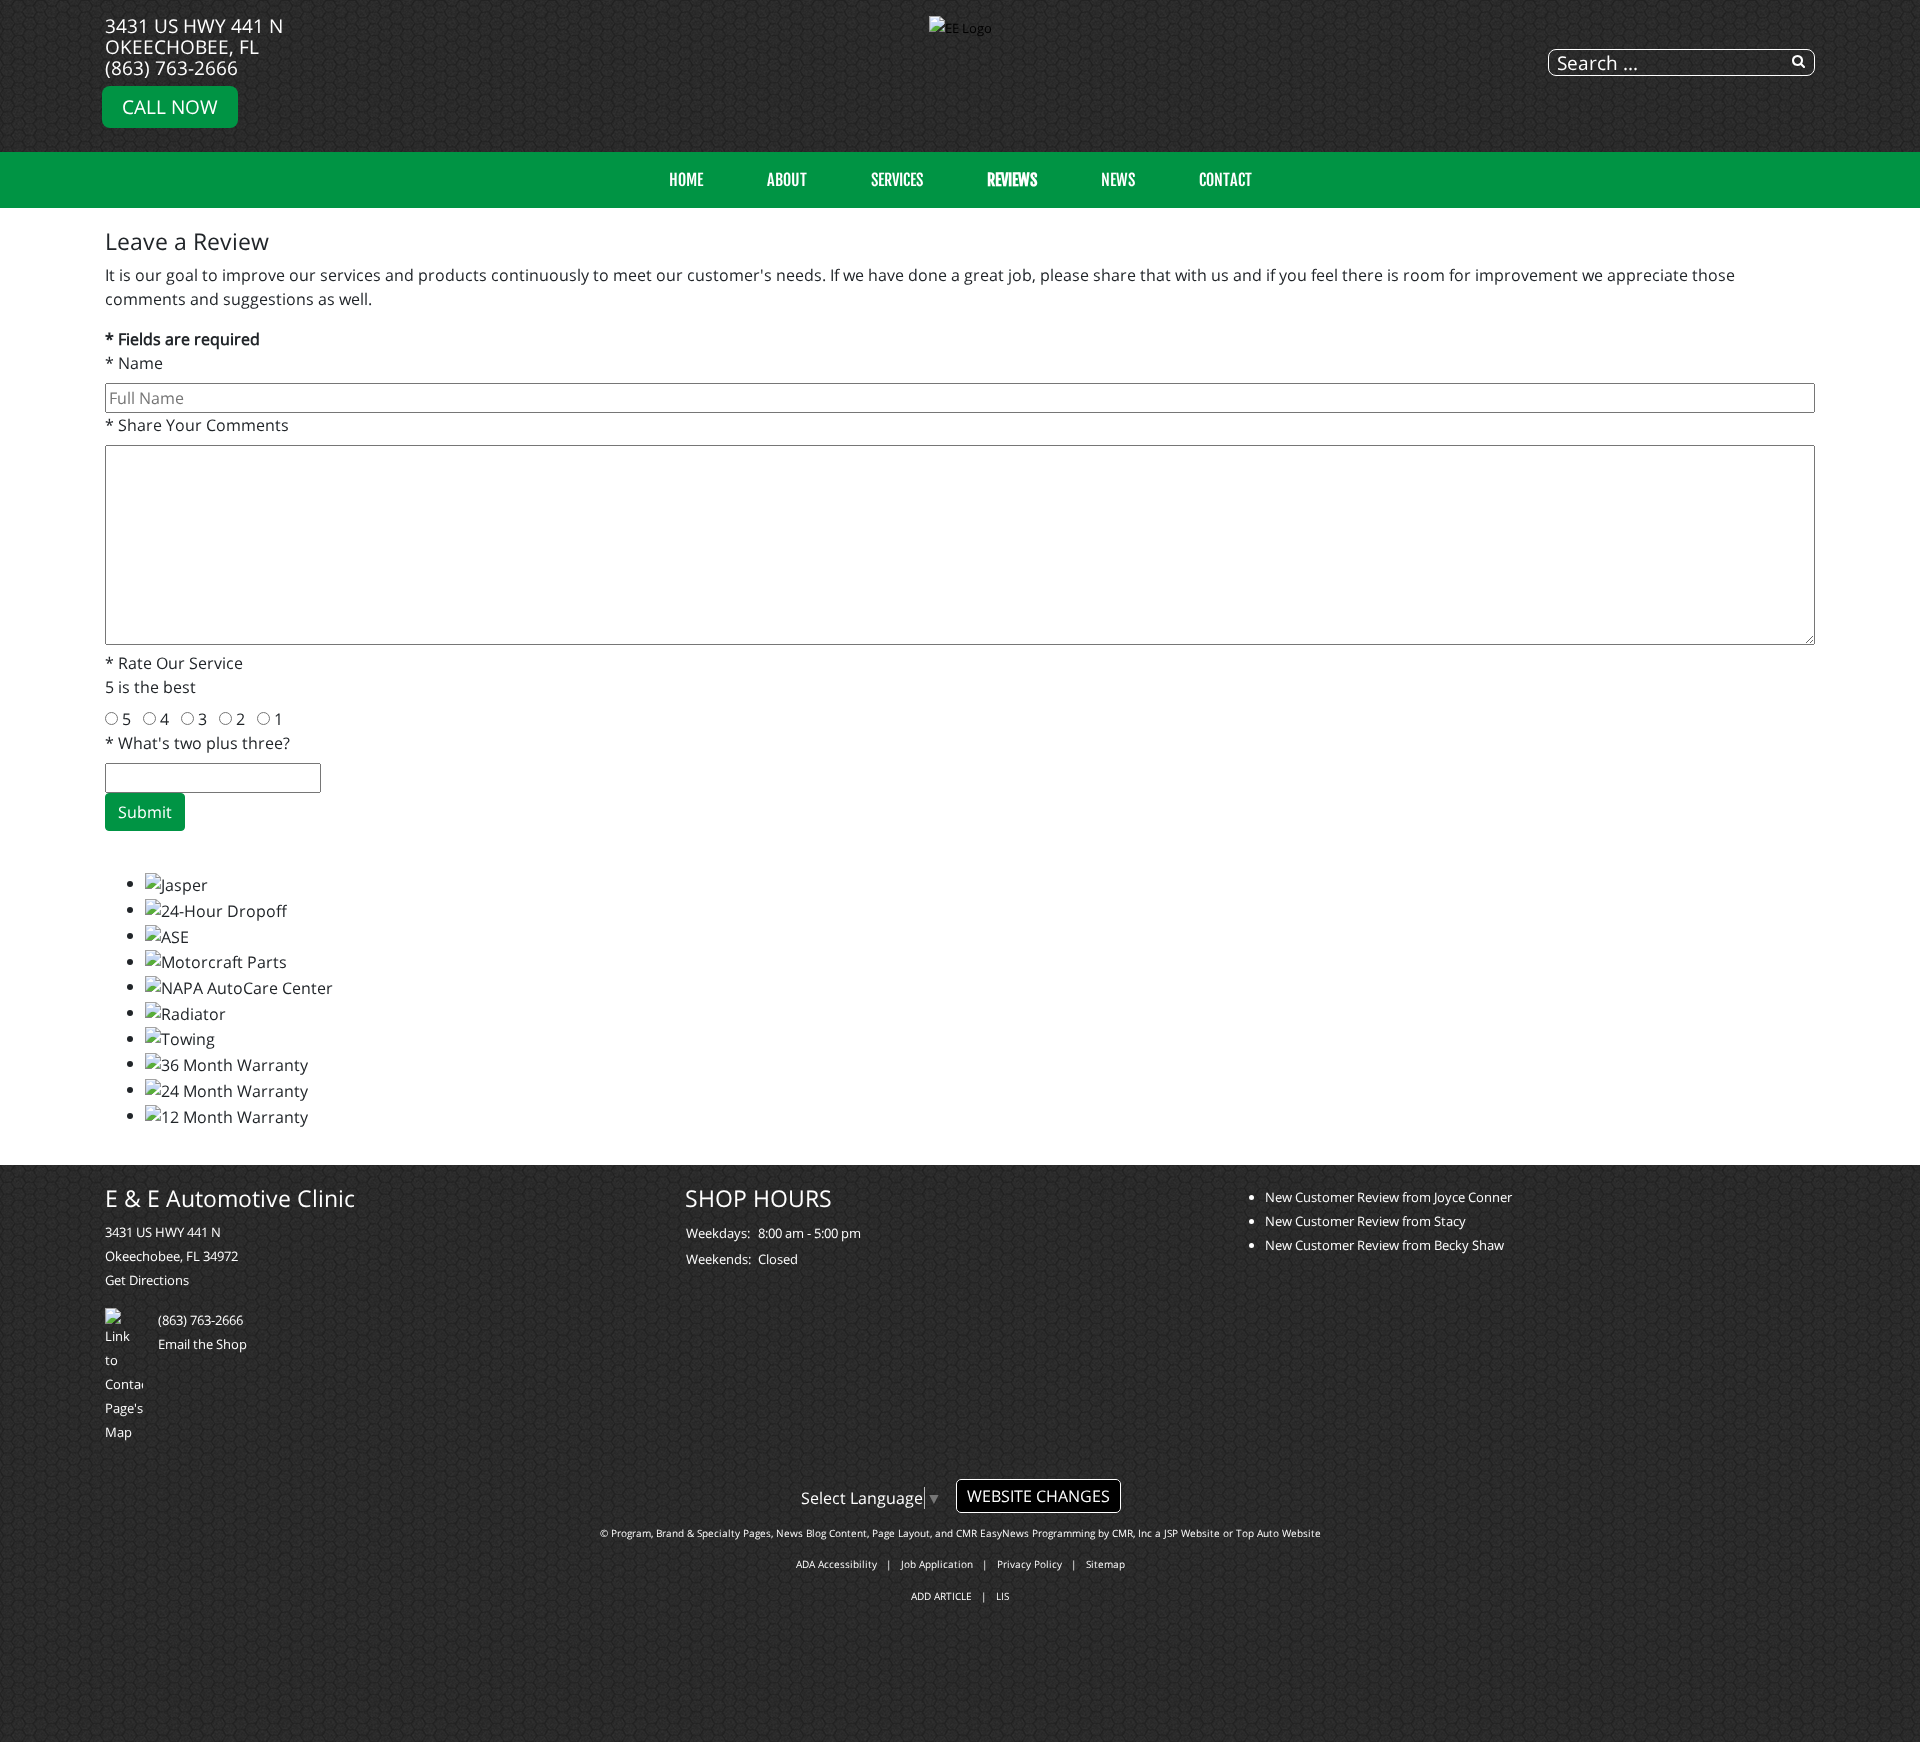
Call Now (170, 106)
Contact (1225, 180)
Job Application (937, 1564)
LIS (1002, 1596)
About (787, 180)
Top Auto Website (1278, 1533)
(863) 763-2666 (171, 67)
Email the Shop (202, 1344)
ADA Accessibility (836, 1564)
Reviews (1012, 180)
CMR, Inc (1132, 1533)
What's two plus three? (197, 743)
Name (134, 363)
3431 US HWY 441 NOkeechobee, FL (194, 36)
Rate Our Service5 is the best (174, 675)
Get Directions (147, 1280)
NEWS (1118, 180)
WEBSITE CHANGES (1038, 1496)
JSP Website (1192, 1533)
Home (686, 180)
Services (897, 180)
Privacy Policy (1029, 1564)
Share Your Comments (197, 425)
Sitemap (1105, 1564)
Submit (145, 812)
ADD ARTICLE (941, 1596)
